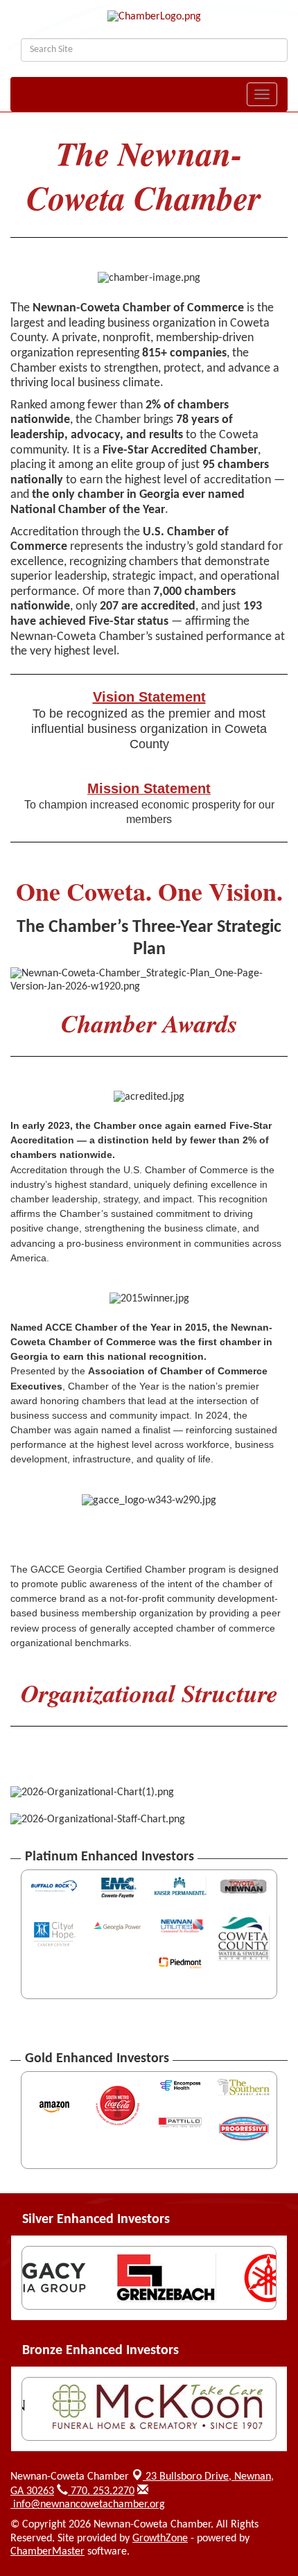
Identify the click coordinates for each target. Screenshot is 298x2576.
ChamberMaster (47, 2552)
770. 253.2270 (101, 2491)
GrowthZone (160, 2539)
